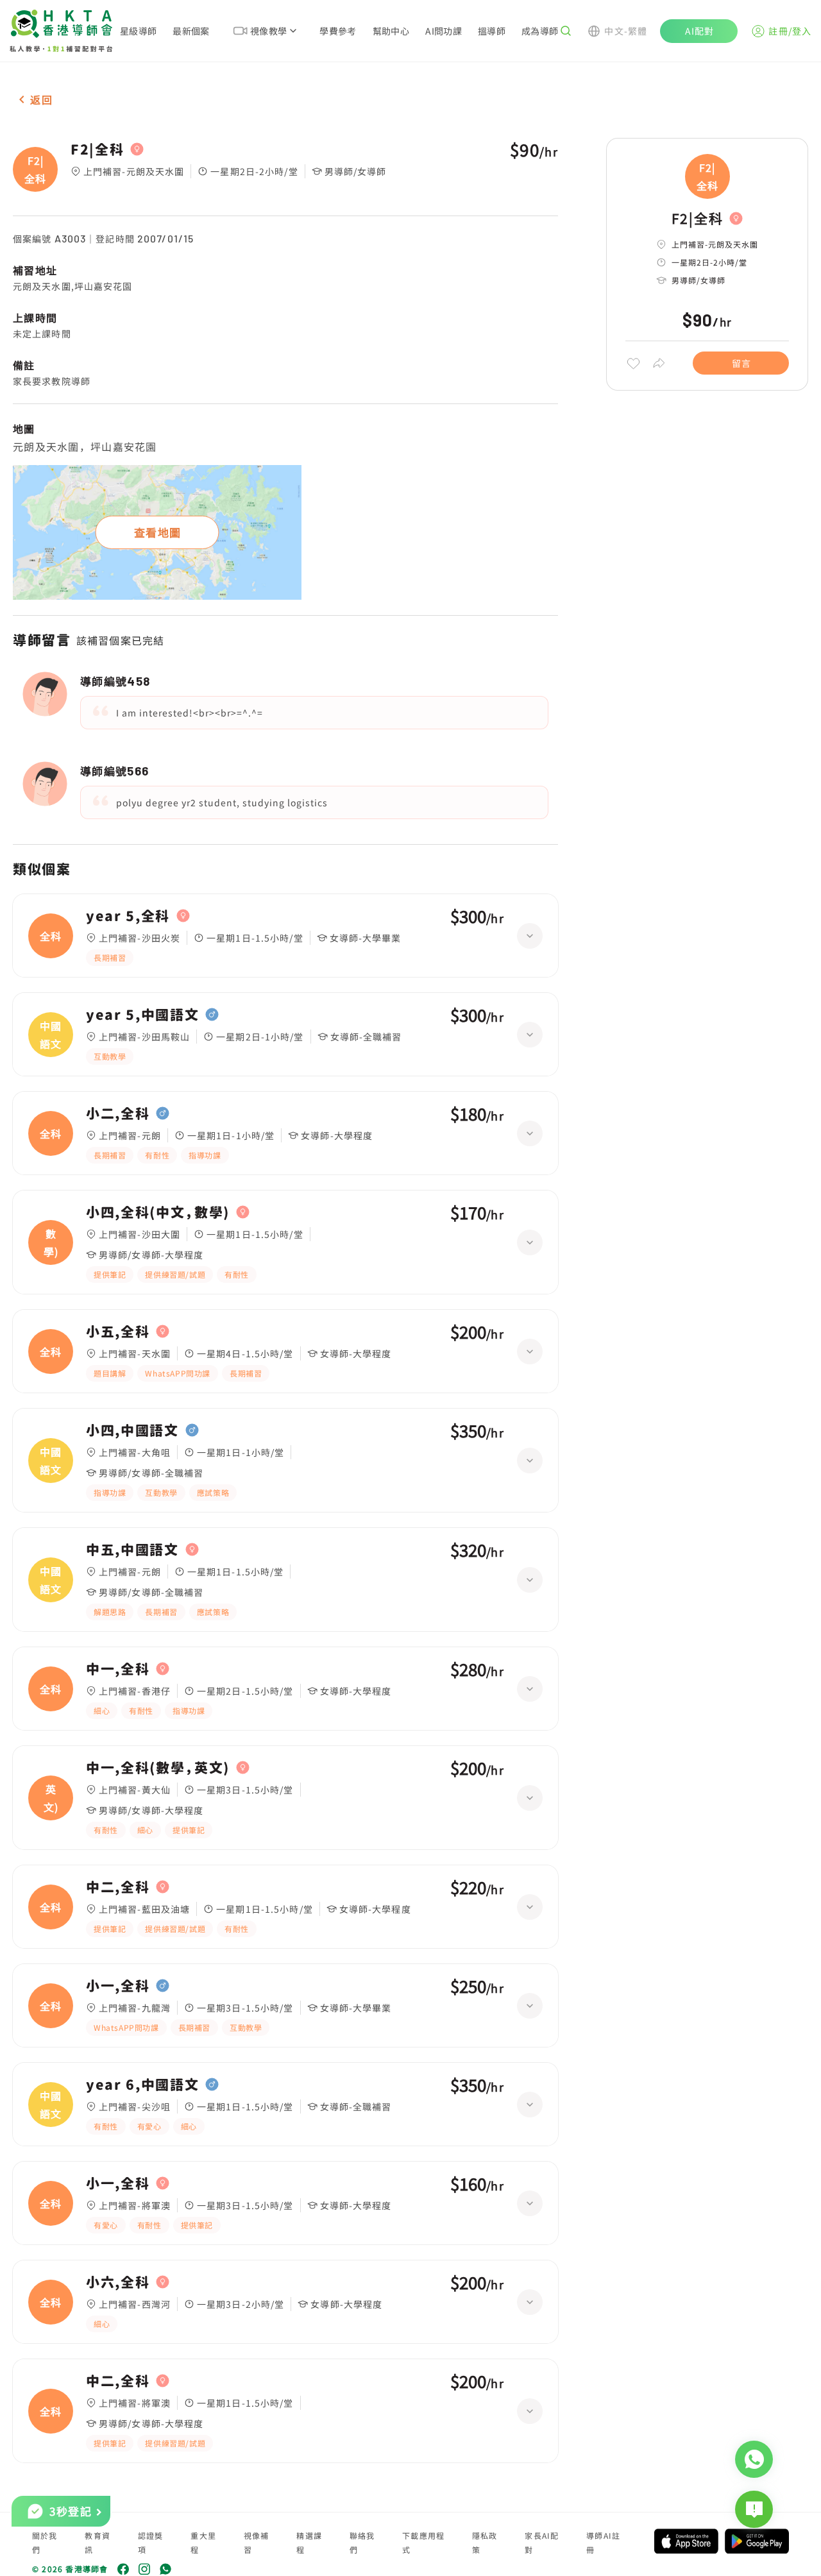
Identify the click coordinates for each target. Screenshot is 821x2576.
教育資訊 (97, 2542)
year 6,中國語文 (142, 2085)
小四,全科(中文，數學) (158, 1212)
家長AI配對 (542, 2542)
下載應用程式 (423, 2542)
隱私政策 (485, 2542)
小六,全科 (118, 2282)
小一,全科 (118, 1986)
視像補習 (257, 2542)
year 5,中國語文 (142, 1015)
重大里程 (203, 2542)
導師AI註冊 (603, 2542)
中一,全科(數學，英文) (158, 1768)
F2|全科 (97, 149)
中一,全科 (118, 1669)
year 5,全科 (128, 916)
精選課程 (309, 2542)
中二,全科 (118, 1887)
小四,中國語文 (132, 1430)
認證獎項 (151, 2542)
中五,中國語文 (132, 1550)
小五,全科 (118, 1332)
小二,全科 (118, 1114)
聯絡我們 (362, 2542)
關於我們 (45, 2542)
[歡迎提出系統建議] (754, 2509)
